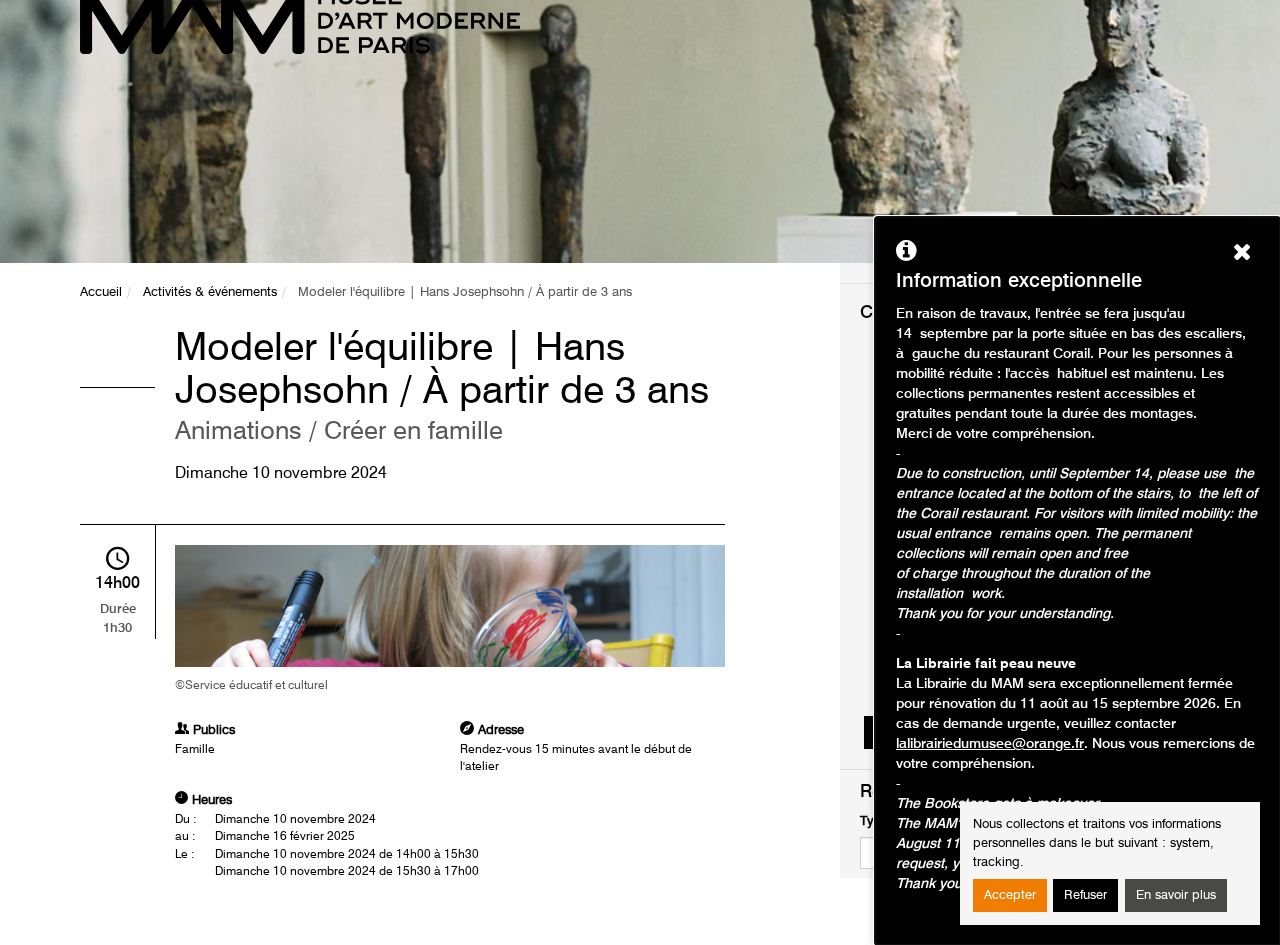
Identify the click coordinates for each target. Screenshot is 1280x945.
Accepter (1010, 895)
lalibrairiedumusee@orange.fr (990, 744)
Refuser (1085, 895)
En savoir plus (1176, 895)
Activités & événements (210, 292)
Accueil (101, 292)
